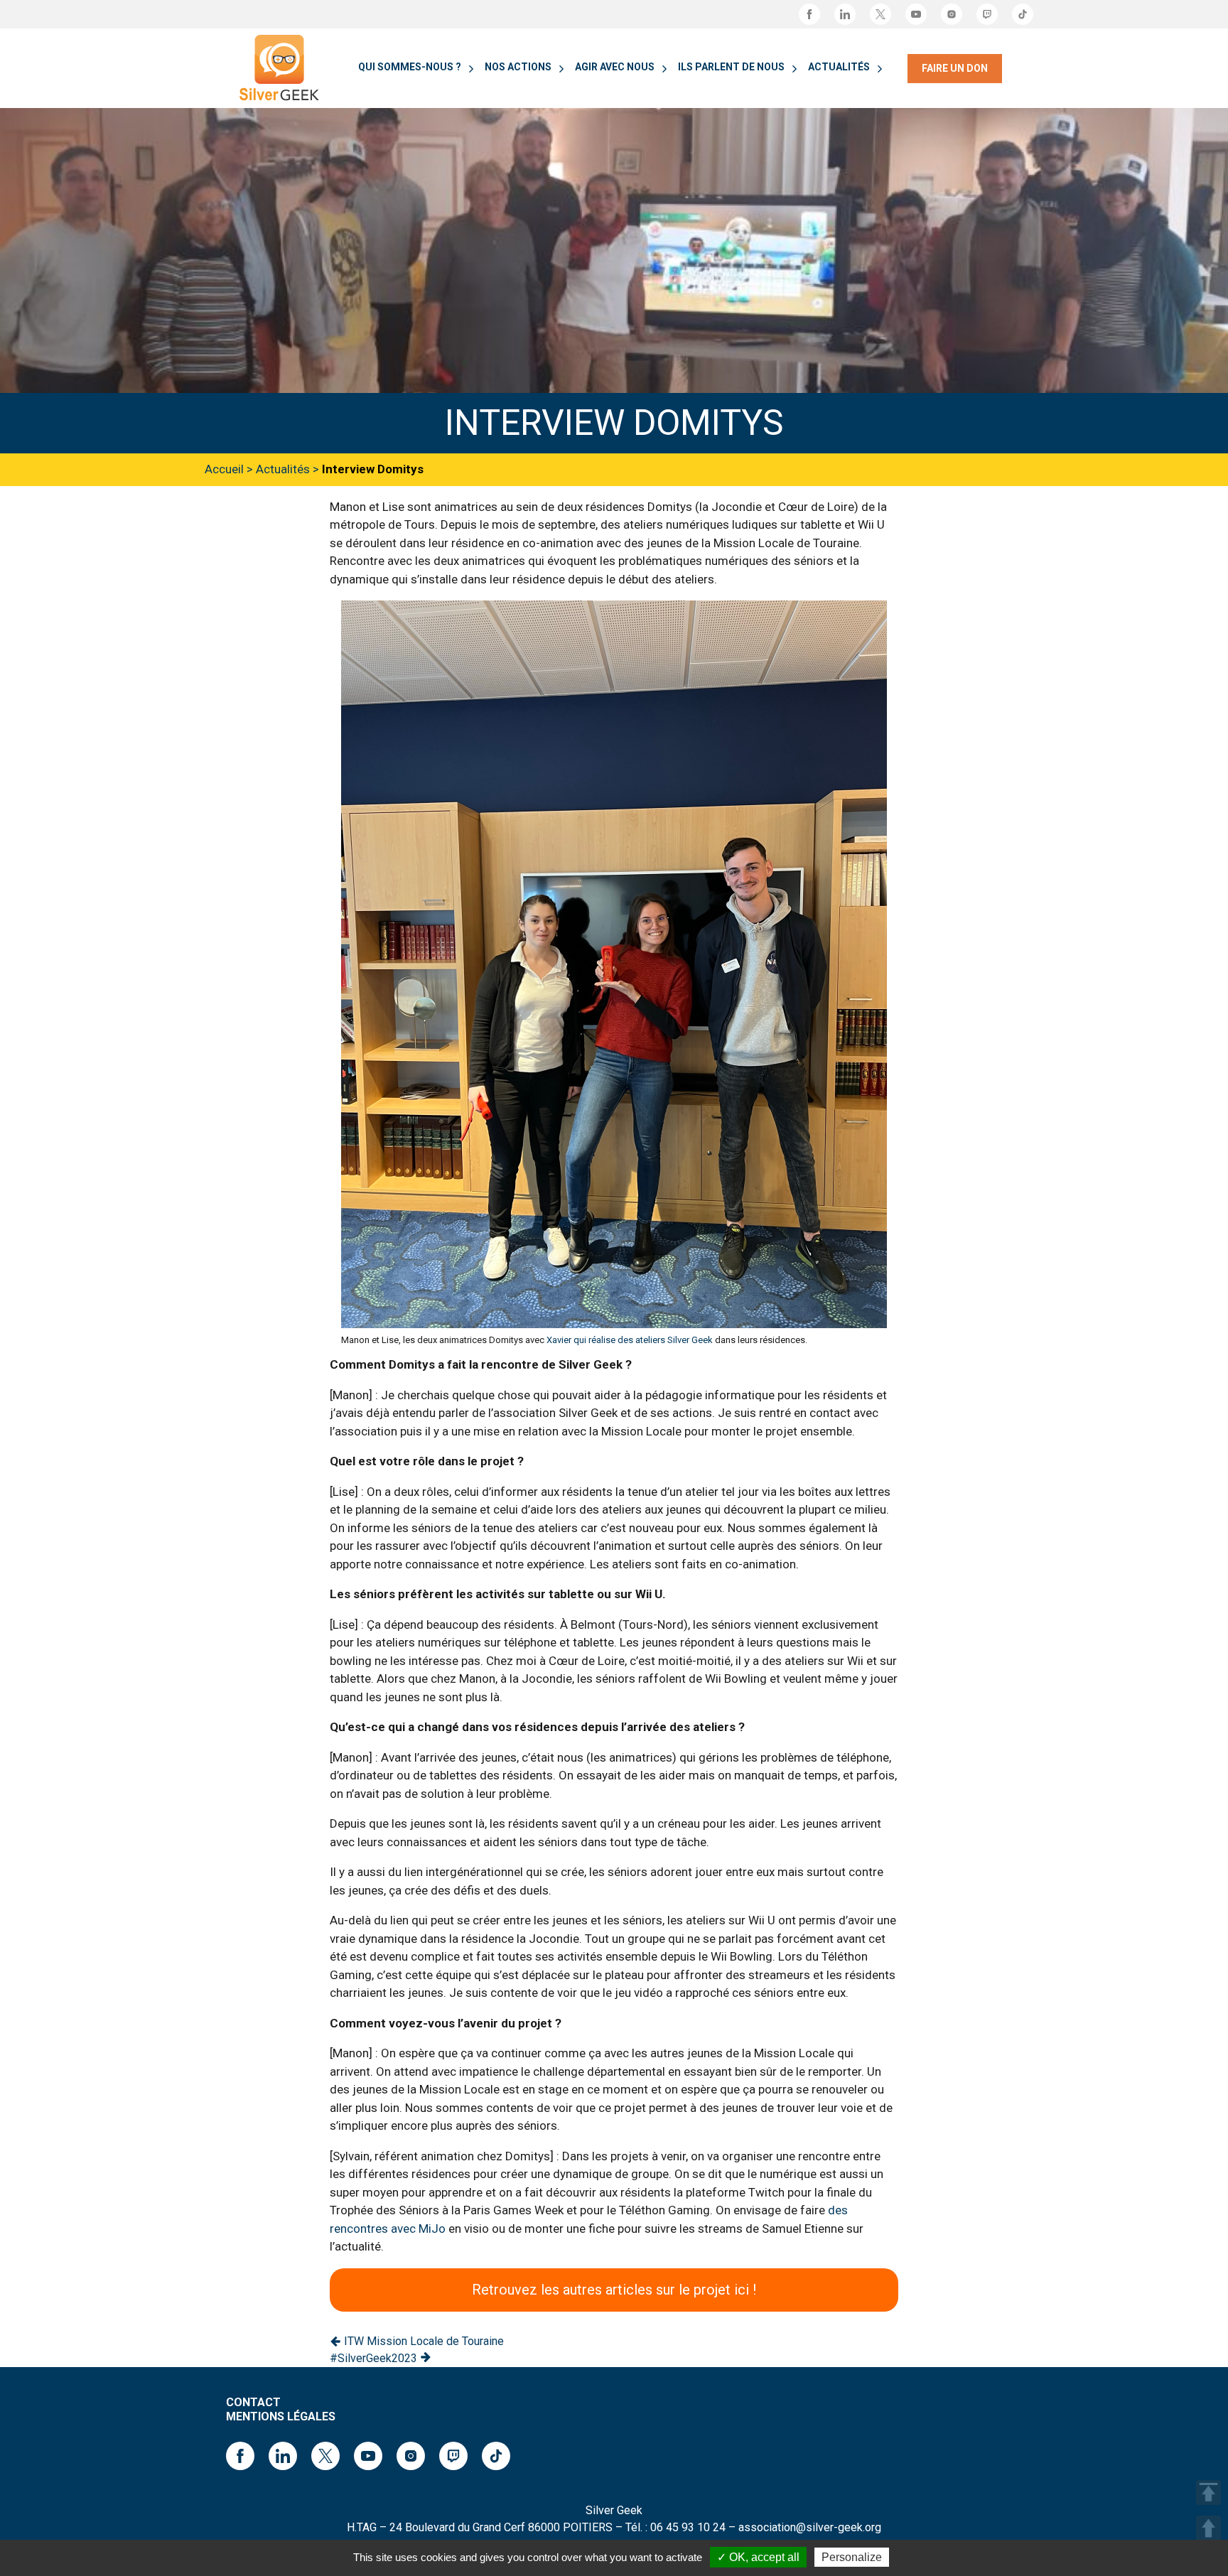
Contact (253, 2402)
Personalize (852, 2557)
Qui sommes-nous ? (410, 67)
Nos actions (518, 67)
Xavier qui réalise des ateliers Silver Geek (630, 1340)
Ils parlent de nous (731, 67)
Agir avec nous (615, 67)
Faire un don (955, 68)
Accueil (224, 469)
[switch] (469, 69)
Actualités (839, 67)
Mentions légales (281, 2416)
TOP (1208, 2493)
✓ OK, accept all (758, 2557)
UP (1208, 2528)
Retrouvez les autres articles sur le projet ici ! (614, 2290)
